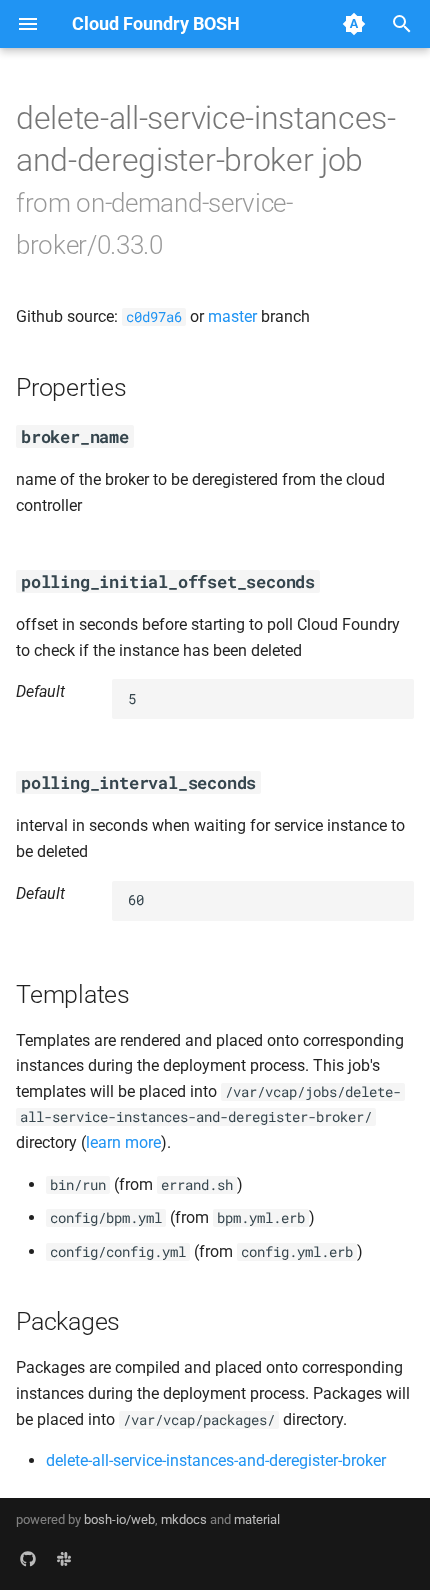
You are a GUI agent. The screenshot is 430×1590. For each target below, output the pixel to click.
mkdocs (184, 1519)
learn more (123, 1142)
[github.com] (28, 1558)
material (257, 1519)
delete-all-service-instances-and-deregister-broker (216, 1460)
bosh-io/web (119, 1519)
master (232, 316)
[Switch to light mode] (354, 24)
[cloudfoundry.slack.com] (64, 1558)
